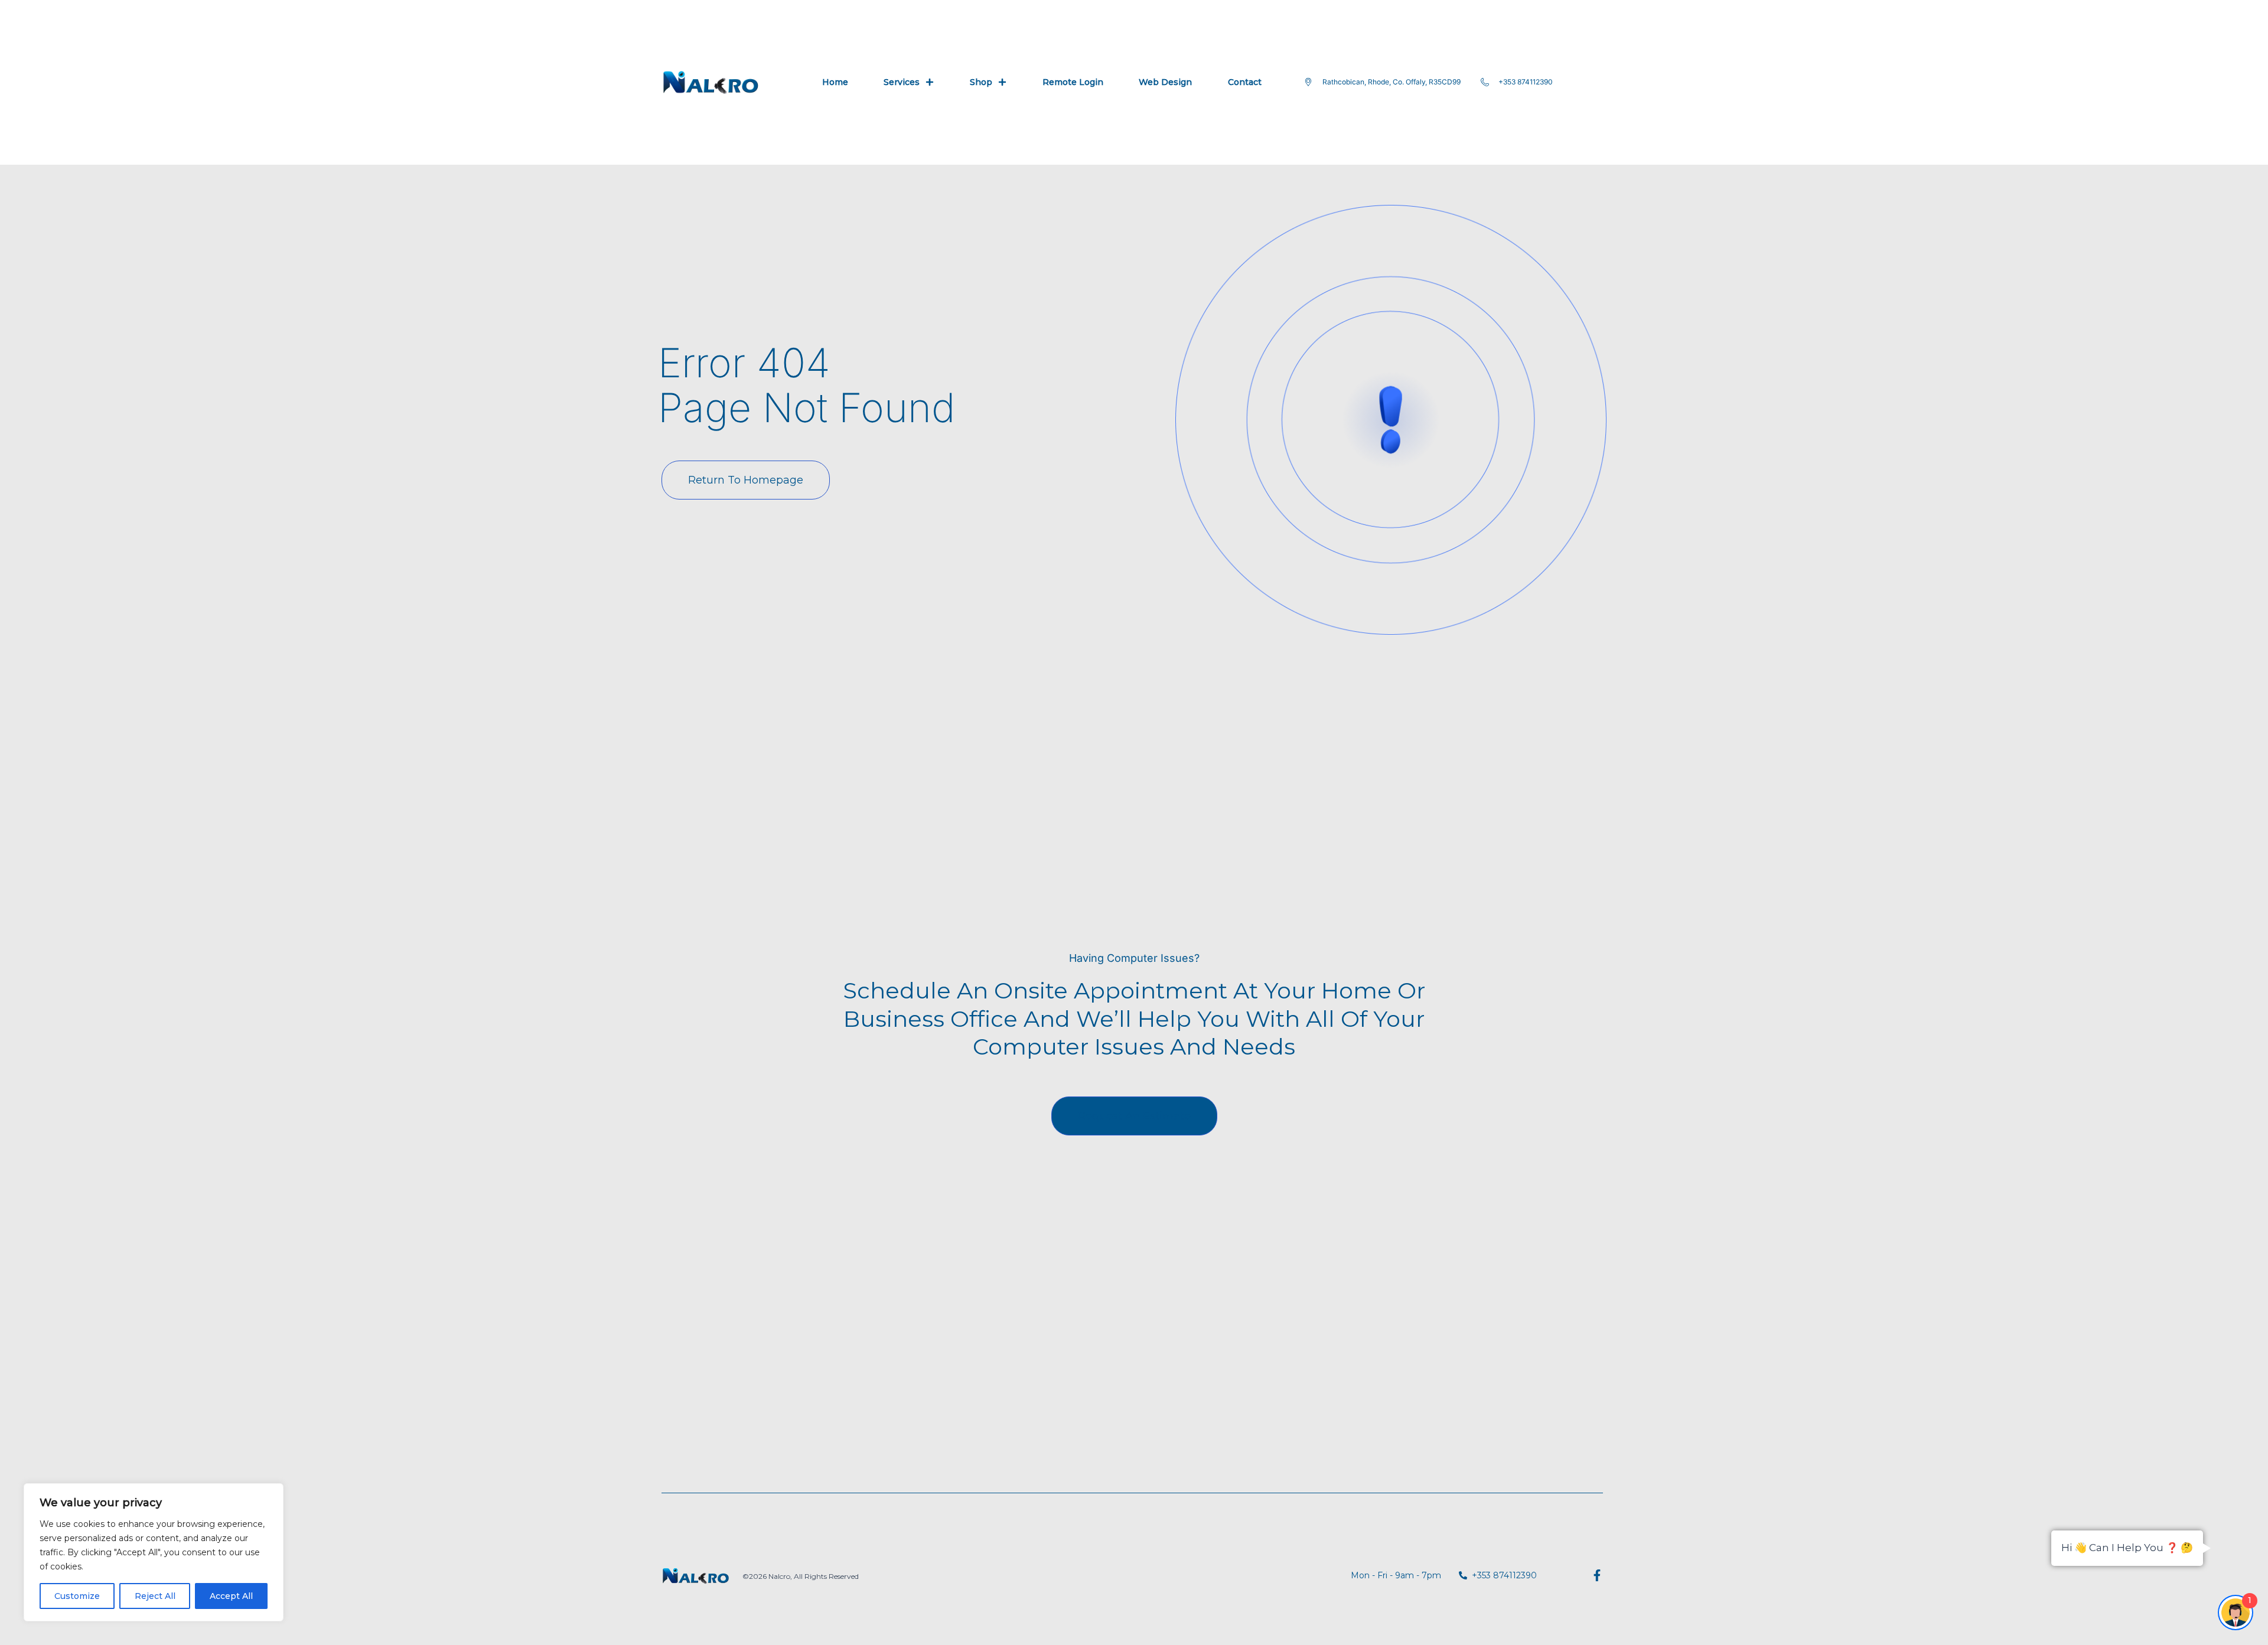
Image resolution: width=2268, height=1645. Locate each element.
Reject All (155, 1596)
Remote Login (1073, 82)
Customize (77, 1596)
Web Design (1165, 82)
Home (835, 82)
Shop (981, 82)
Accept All (231, 1596)
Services (902, 82)
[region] (154, 1552)
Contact (1245, 82)
